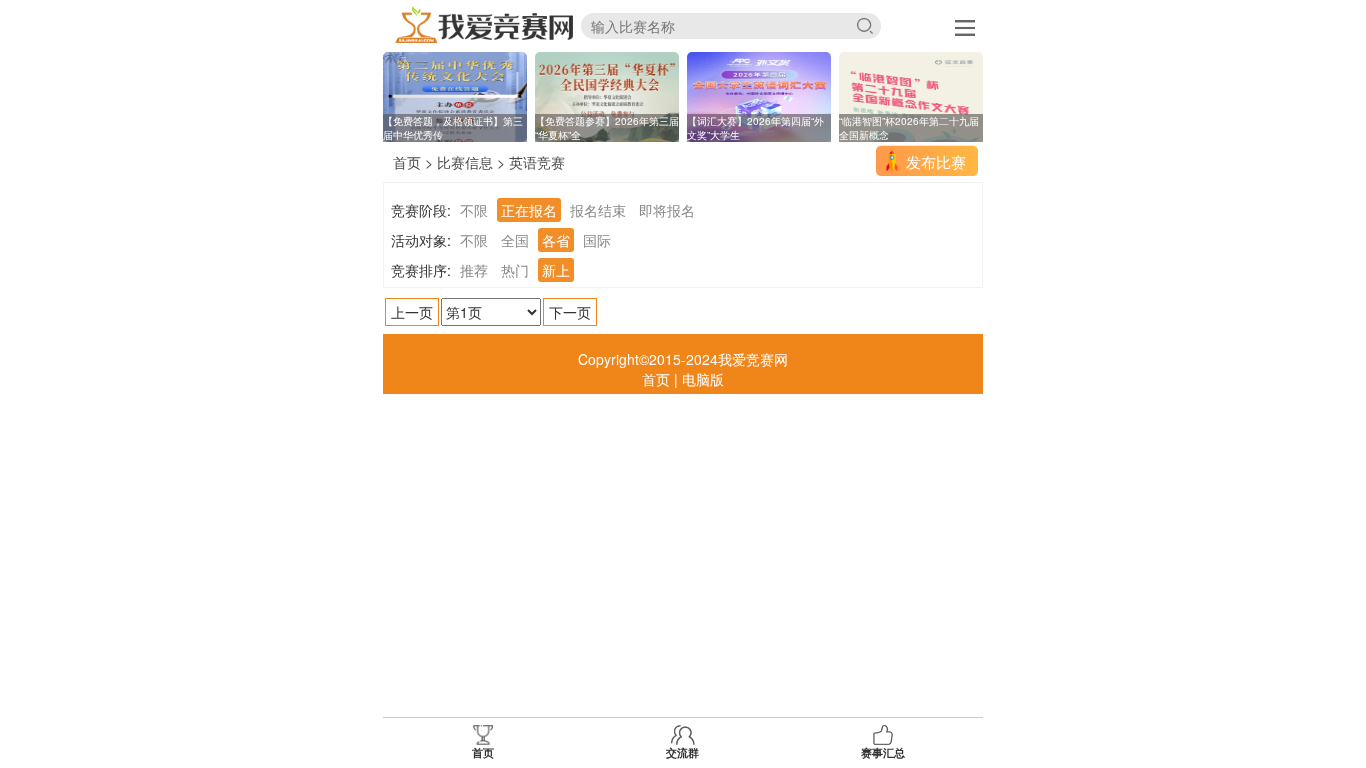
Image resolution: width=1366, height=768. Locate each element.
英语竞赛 (537, 162)
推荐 (474, 270)
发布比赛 (936, 161)
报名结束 (598, 210)
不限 (474, 210)
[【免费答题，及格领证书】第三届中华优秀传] (455, 95)
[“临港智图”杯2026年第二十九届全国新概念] (911, 95)
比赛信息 (465, 162)
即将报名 (667, 210)
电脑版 (703, 379)
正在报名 (529, 210)
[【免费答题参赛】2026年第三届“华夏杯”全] (607, 95)
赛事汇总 (883, 752)
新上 (556, 270)
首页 (407, 162)
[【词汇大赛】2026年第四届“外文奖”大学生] (759, 95)
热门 (515, 270)
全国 (515, 240)
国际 (597, 240)
